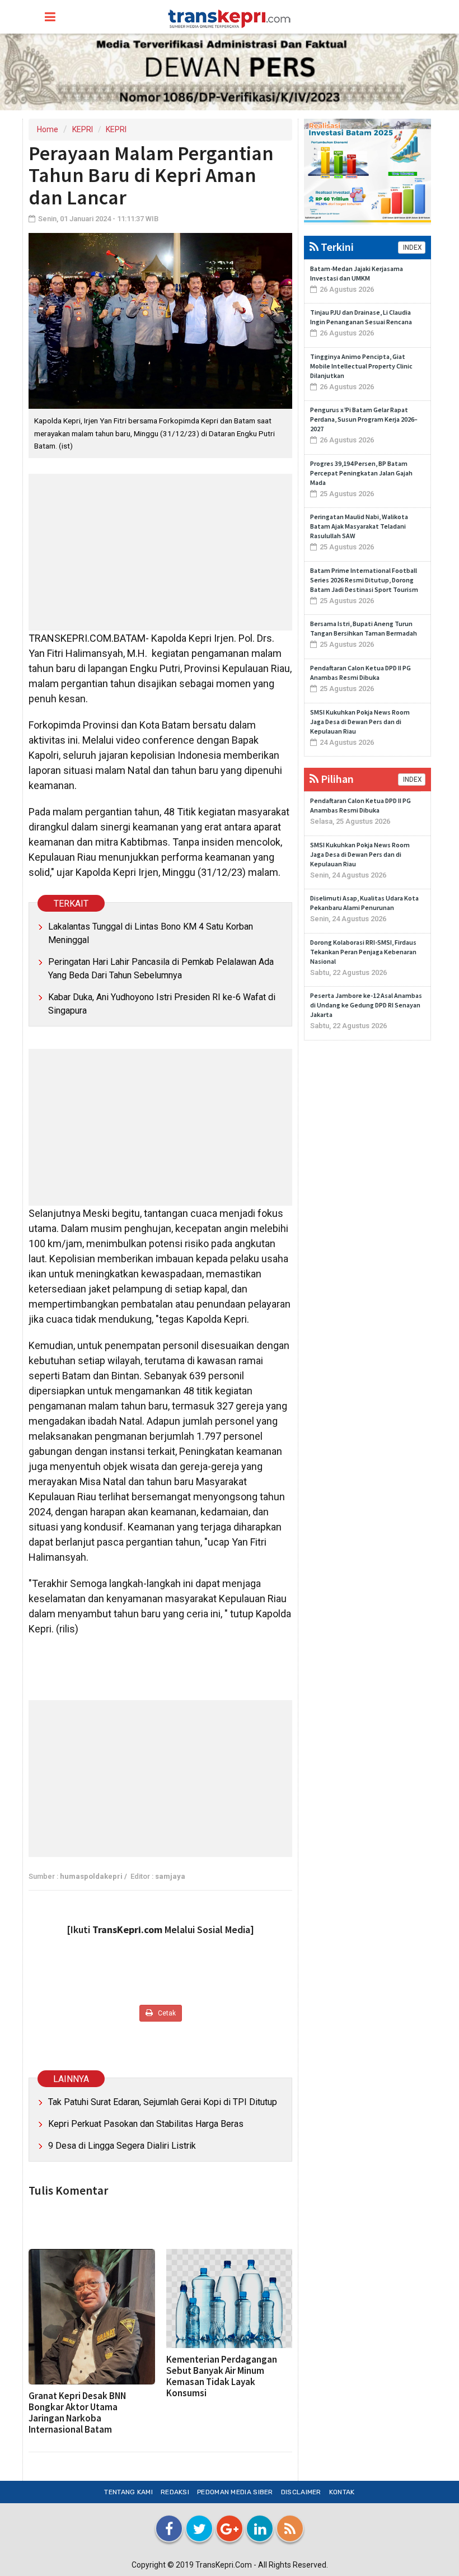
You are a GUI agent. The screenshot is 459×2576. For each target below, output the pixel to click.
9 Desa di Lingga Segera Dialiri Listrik (122, 2146)
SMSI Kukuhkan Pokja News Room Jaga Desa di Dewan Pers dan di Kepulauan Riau (360, 722)
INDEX (412, 248)
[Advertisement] (160, 552)
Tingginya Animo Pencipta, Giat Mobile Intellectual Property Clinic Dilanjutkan (361, 366)
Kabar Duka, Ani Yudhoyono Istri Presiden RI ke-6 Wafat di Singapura (162, 1004)
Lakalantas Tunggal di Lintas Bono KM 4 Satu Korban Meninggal (151, 933)
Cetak (166, 2013)
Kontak (342, 2492)
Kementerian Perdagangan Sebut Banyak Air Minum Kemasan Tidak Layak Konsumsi (222, 2376)
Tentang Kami (128, 2492)
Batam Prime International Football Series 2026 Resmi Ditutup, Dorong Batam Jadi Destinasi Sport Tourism (364, 580)
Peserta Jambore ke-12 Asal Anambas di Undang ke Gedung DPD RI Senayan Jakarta (366, 1005)
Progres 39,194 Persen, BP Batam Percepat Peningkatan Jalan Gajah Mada (361, 473)
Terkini (336, 247)
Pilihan (336, 779)
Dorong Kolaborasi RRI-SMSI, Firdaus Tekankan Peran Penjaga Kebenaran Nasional (363, 952)
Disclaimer (301, 2492)
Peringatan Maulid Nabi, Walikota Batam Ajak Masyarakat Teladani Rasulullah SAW (359, 526)
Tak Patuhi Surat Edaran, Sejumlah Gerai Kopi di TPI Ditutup (163, 2102)
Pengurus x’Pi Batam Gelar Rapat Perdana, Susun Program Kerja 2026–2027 (364, 419)
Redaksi (175, 2492)
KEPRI (83, 129)
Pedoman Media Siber (235, 2492)
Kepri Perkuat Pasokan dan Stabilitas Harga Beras (146, 2124)
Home (48, 129)
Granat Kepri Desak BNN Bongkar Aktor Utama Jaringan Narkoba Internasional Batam (77, 2412)
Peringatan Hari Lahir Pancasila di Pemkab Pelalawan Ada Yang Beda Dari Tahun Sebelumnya (161, 969)
